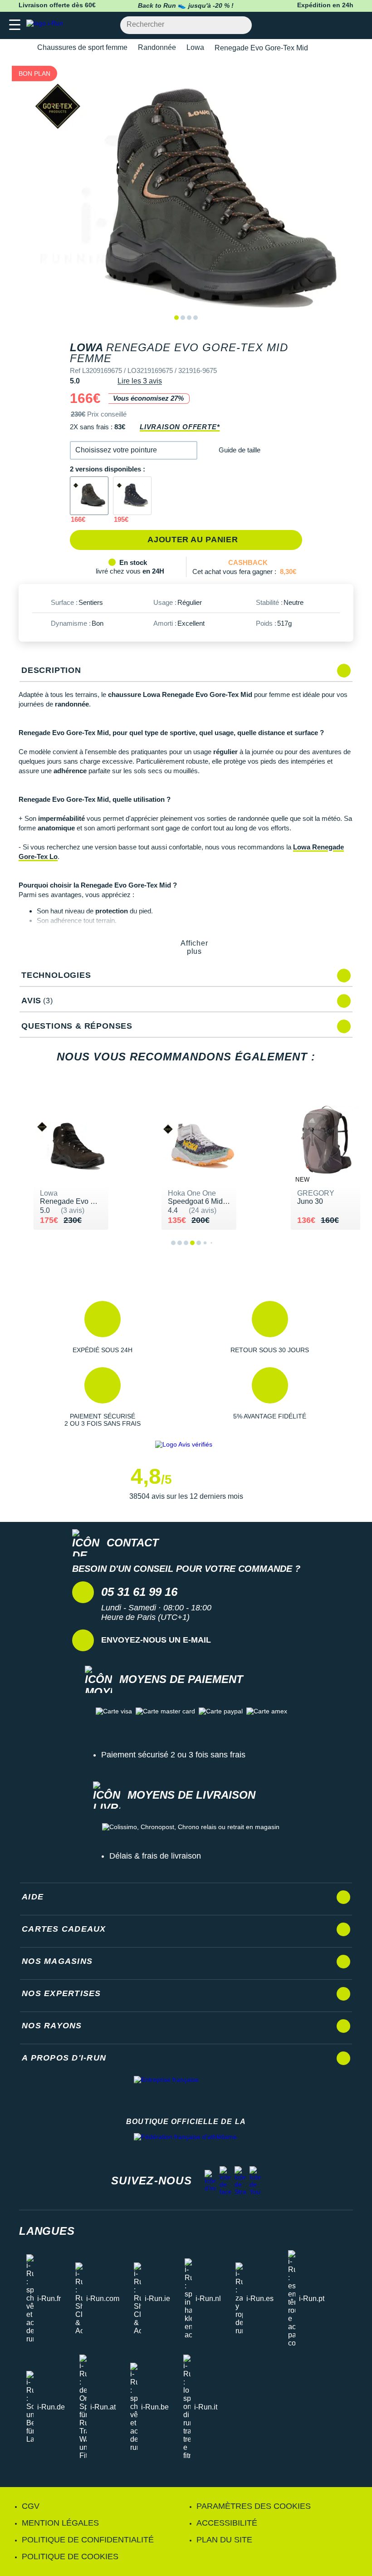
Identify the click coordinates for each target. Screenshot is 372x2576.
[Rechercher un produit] (240, 25)
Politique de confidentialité (88, 2540)
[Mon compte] (338, 25)
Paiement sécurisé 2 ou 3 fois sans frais (173, 1755)
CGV (31, 2506)
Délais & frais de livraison (155, 1856)
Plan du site (224, 2540)
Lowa (195, 47)
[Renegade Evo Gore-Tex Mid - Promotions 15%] (132, 496)
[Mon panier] (356, 25)
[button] (134, 450)
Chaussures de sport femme (82, 47)
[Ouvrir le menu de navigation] (15, 25)
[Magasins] (321, 25)
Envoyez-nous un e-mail (156, 1640)
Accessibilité (227, 2523)
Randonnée (157, 47)
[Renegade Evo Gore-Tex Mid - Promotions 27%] (89, 496)
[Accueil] (22, 48)
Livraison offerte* (180, 427)
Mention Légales (60, 2523)
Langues (47, 2231)
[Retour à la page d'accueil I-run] (47, 25)
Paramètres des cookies (254, 2506)
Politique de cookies (70, 2556)
